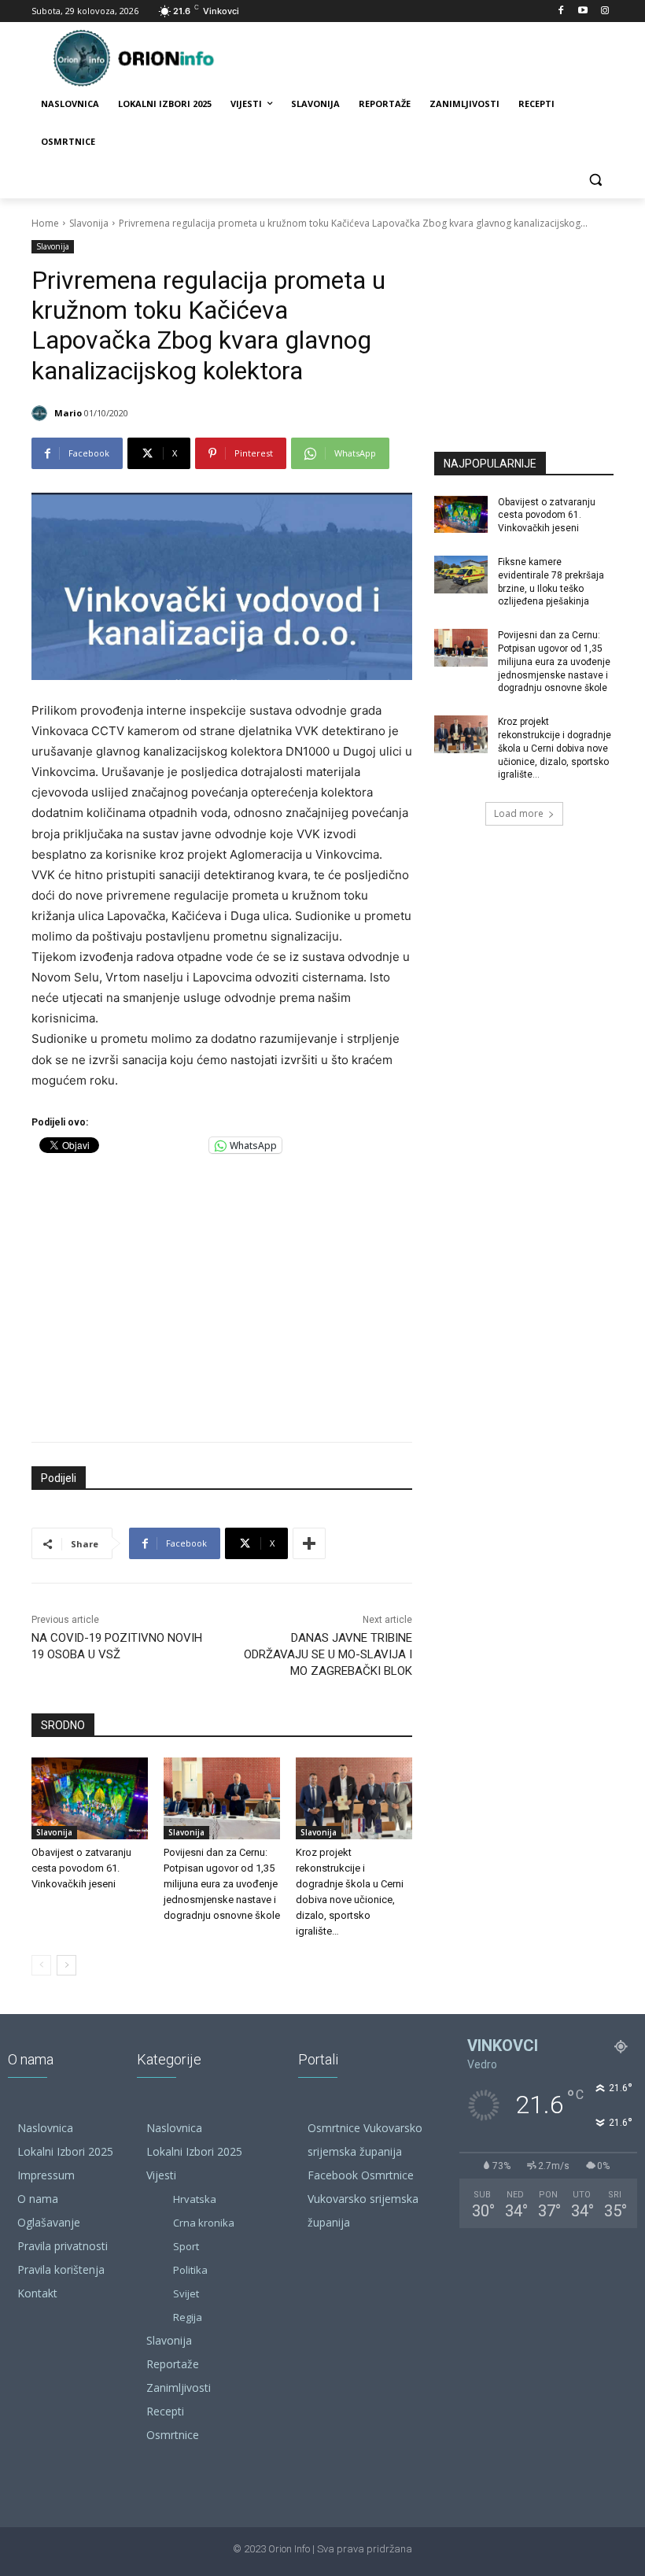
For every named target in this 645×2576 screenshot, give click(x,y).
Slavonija (89, 223)
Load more (519, 813)
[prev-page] (41, 1965)
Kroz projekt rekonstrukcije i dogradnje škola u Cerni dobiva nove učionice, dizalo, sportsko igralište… (555, 748)
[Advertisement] (222, 1294)
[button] (595, 180)
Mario (68, 413)
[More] (309, 1543)
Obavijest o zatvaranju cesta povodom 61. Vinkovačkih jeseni (81, 1868)
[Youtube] (582, 11)
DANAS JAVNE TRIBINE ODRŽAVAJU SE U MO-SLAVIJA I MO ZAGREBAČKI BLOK (328, 1654)
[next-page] (66, 1965)
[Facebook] (561, 11)
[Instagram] (604, 11)
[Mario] (42, 413)
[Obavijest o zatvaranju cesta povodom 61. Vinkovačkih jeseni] (90, 1798)
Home (45, 223)
